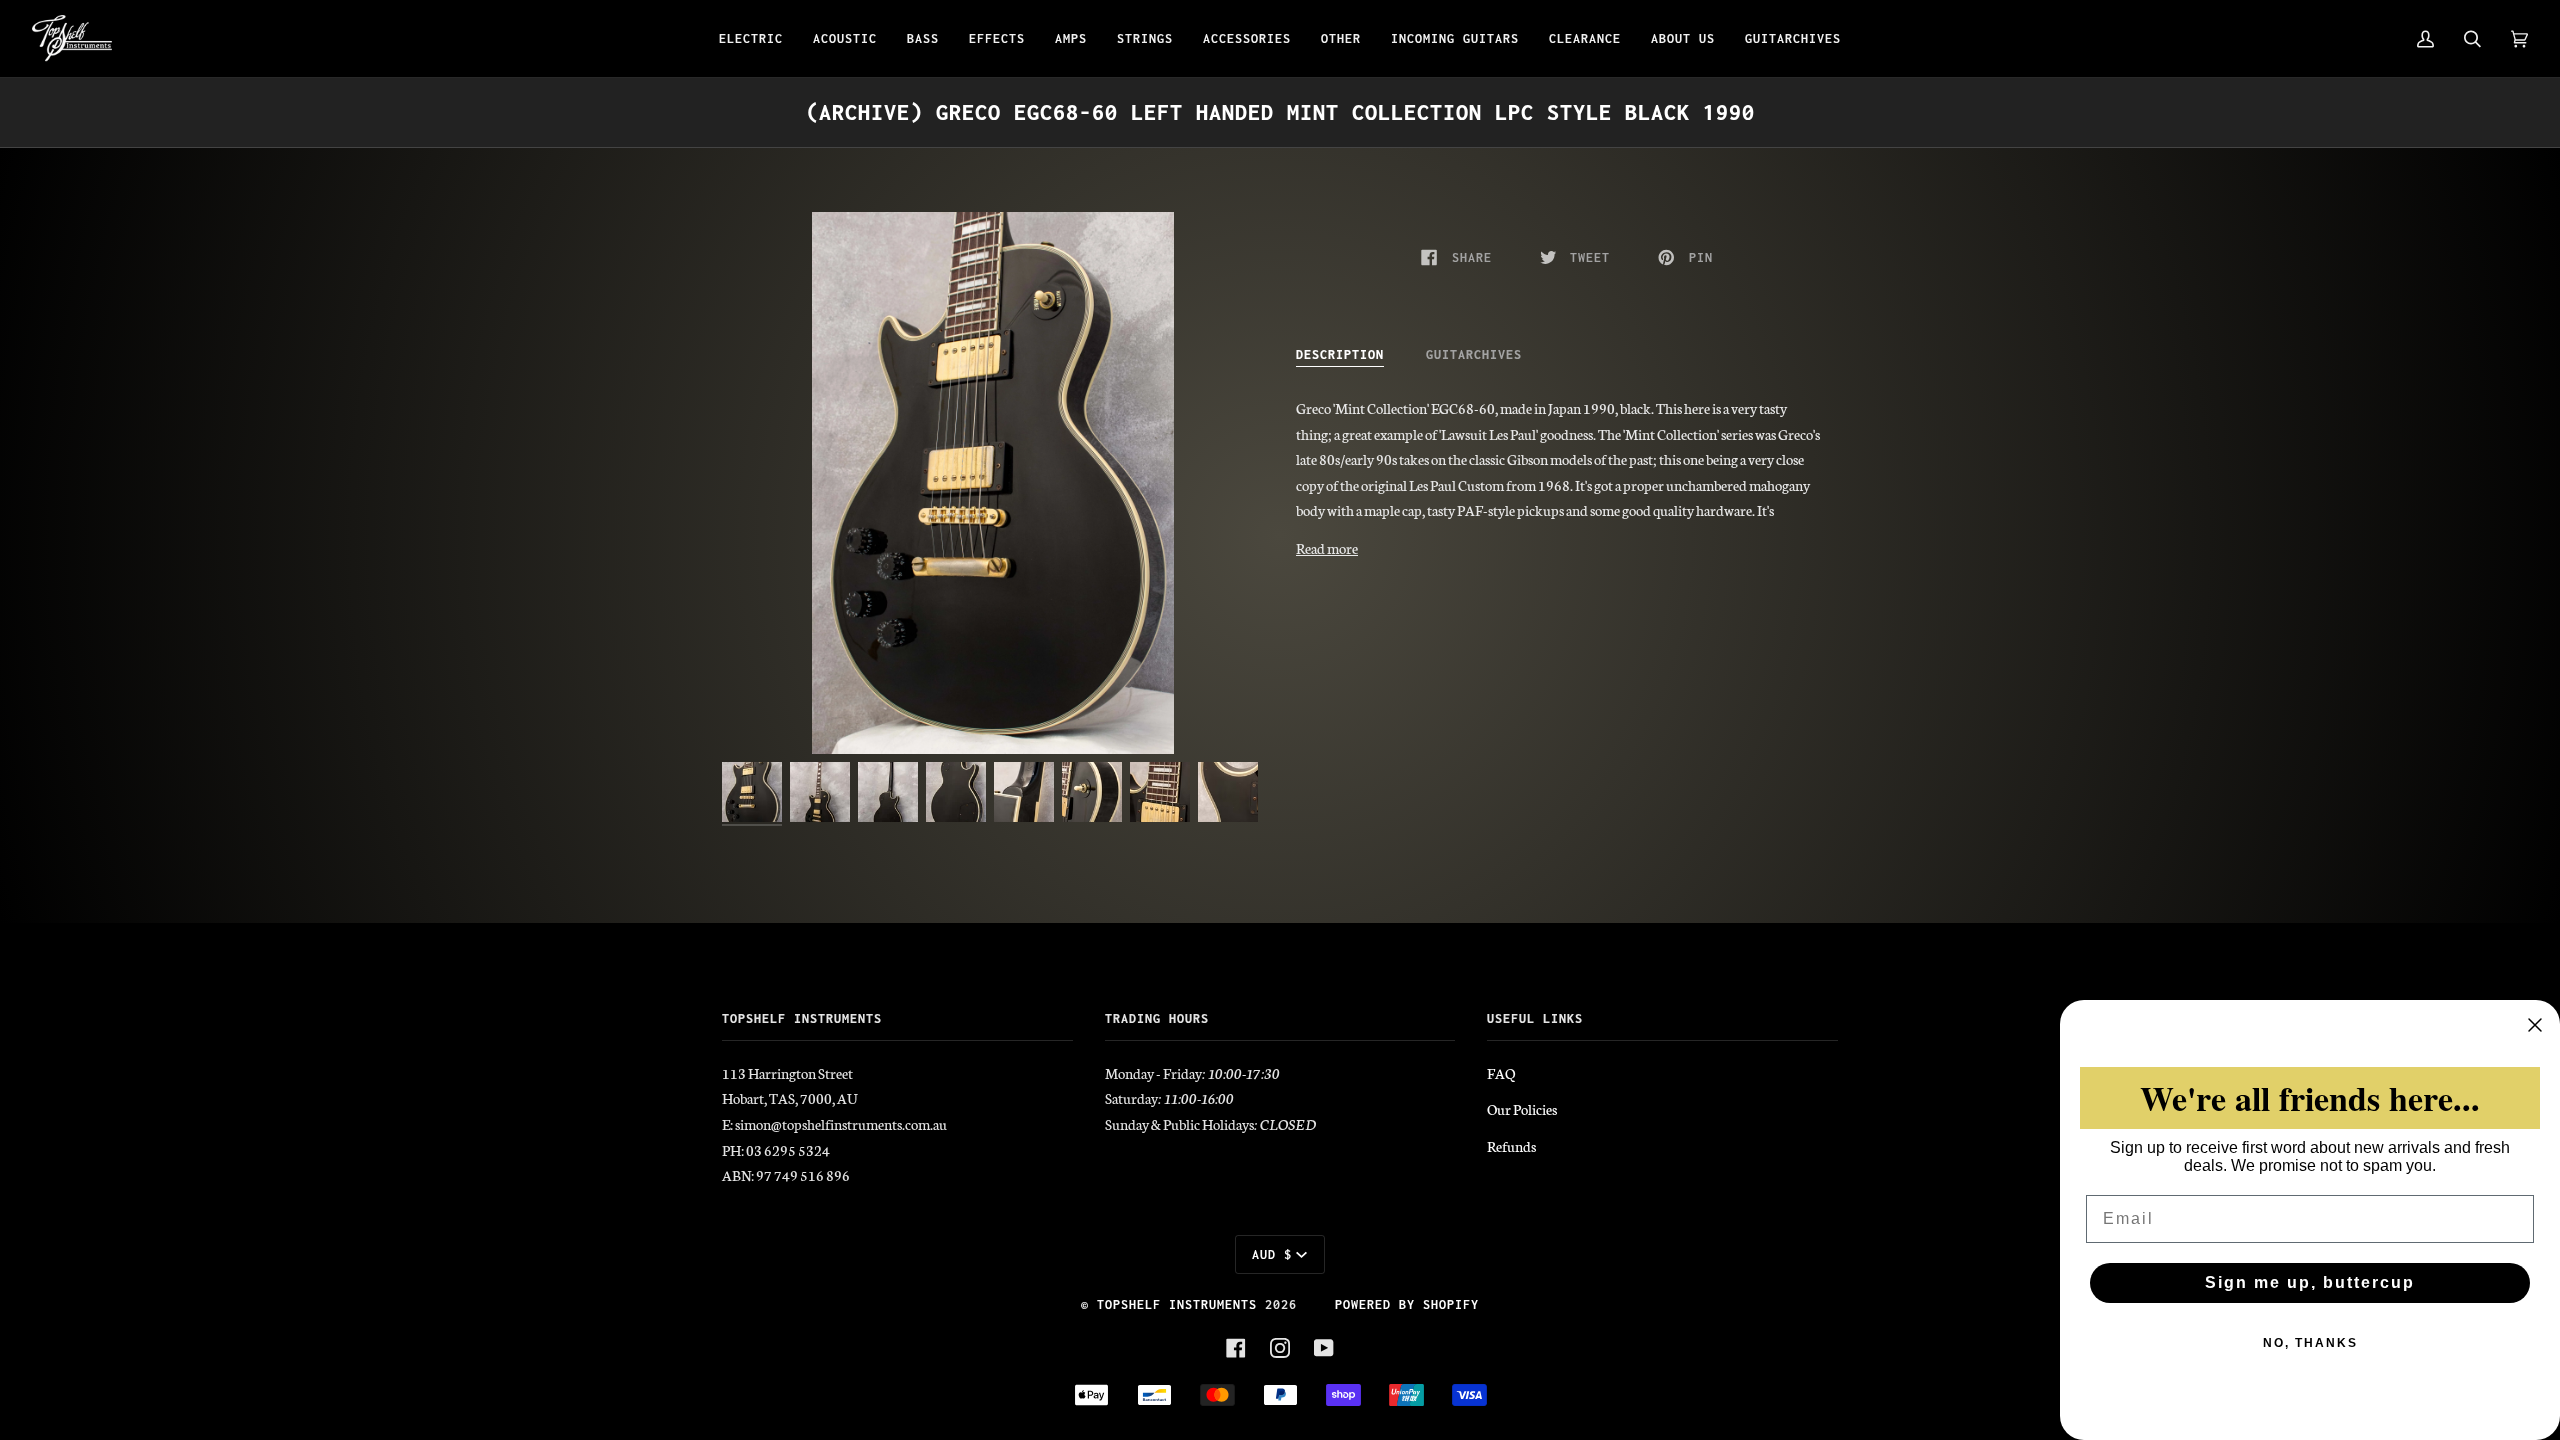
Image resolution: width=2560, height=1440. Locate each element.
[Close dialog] (2535, 1025)
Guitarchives (1474, 354)
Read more (1327, 548)
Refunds (1511, 1146)
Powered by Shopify (1407, 1304)
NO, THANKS (2310, 1343)
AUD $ (1272, 1254)
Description (1340, 354)
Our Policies (1522, 1109)
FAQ (1501, 1073)
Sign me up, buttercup (2310, 1282)
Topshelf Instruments (1177, 1304)
